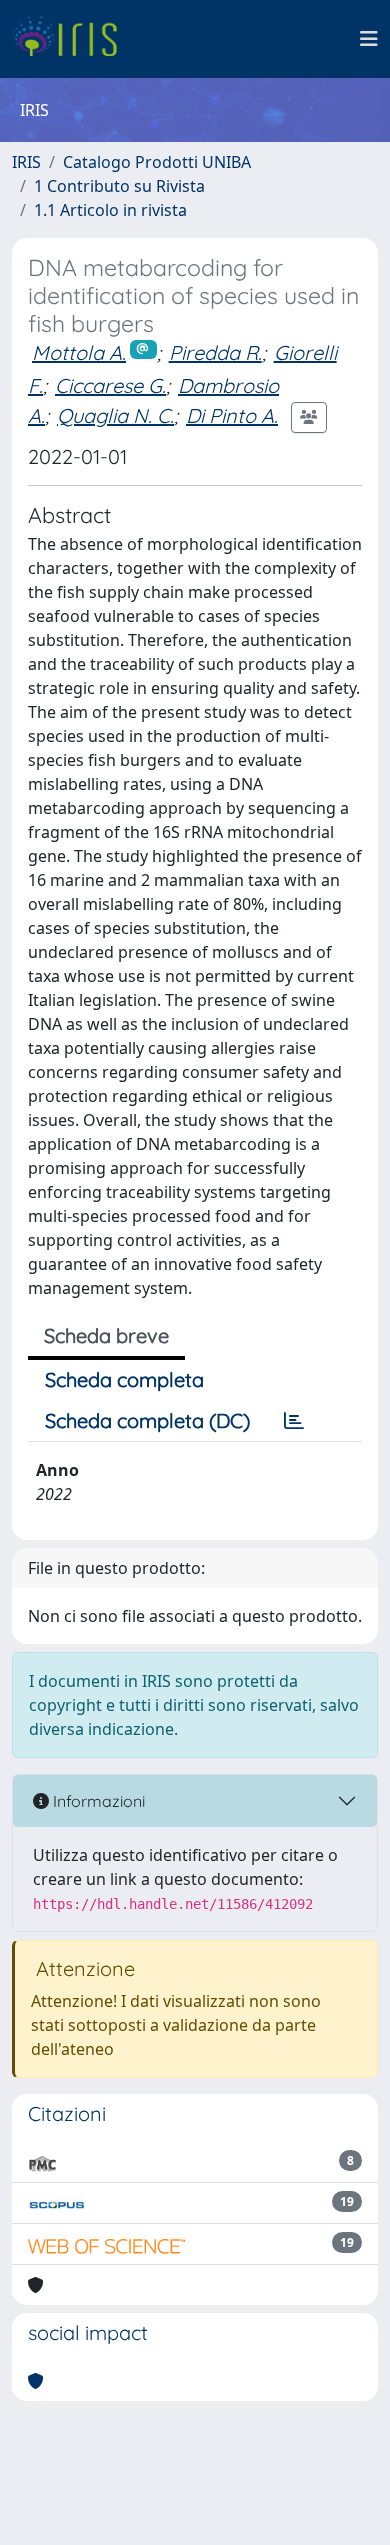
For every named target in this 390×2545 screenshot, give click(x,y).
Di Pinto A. (232, 415)
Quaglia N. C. (115, 415)
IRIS (26, 162)
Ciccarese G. (110, 385)
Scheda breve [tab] (106, 1335)
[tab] (294, 1421)
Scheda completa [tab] (124, 1379)
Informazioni (97, 1801)
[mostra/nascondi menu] (369, 39)
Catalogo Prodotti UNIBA (157, 162)
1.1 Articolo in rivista (110, 210)
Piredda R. (215, 352)
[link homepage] (72, 39)
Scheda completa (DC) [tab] (147, 1420)
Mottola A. (79, 352)
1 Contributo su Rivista (119, 186)
